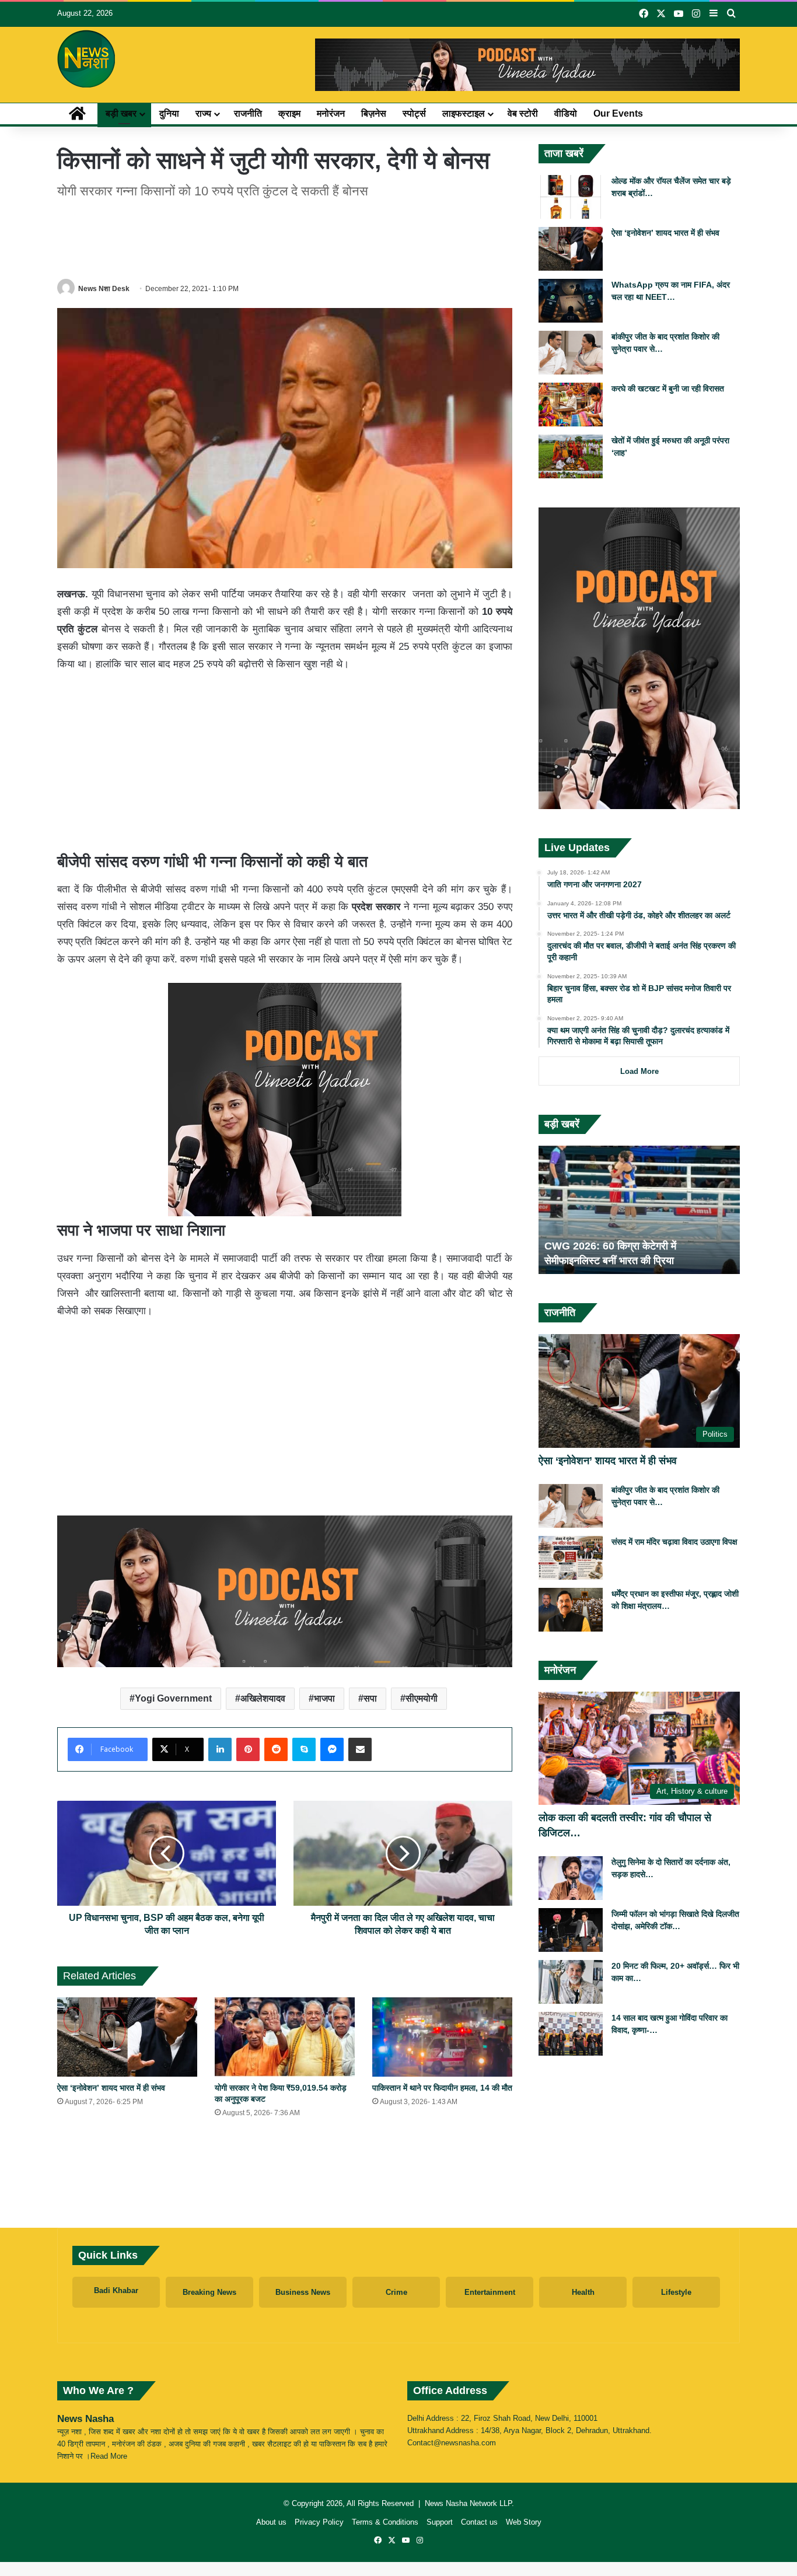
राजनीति (248, 113)
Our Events (618, 113)
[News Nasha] (86, 59)
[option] (639, 1210)
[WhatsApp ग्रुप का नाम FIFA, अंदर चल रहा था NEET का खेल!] (571, 301)
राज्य (203, 113)
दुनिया (169, 113)
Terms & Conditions (385, 2522)
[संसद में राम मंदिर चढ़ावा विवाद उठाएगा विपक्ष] (571, 1558)
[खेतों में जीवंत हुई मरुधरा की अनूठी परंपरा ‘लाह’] (571, 456)
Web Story (524, 2522)
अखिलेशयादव (263, 1698)
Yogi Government (173, 1698)
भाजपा (324, 1698)
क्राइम (289, 113)
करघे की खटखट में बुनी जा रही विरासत (668, 388)
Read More (109, 2456)
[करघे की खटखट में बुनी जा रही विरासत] (571, 405)
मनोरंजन (331, 113)
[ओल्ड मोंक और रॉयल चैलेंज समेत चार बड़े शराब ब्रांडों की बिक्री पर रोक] (571, 197)
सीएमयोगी (422, 1698)
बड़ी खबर (121, 113)
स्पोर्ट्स (414, 113)
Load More (639, 1071)
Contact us (479, 2522)
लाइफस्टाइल (464, 113)
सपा (370, 1698)
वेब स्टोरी (523, 113)
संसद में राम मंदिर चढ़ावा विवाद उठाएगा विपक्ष (674, 1542)
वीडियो (566, 113)
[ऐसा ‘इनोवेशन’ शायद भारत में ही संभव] (127, 2037)
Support (440, 2522)
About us (271, 2522)
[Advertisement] (285, 237)
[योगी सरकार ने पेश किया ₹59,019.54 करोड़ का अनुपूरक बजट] (285, 2037)
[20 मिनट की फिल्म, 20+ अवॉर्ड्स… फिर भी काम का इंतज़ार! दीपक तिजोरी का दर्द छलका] (571, 1982)
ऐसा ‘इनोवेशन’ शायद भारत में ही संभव (111, 2088)
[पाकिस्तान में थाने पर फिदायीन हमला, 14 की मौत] (442, 2037)
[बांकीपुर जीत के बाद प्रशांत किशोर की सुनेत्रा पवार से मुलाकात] (571, 353)
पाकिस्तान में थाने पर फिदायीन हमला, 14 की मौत (442, 2088)
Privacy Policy (319, 2522)
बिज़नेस (374, 113)
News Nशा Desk (104, 289)
